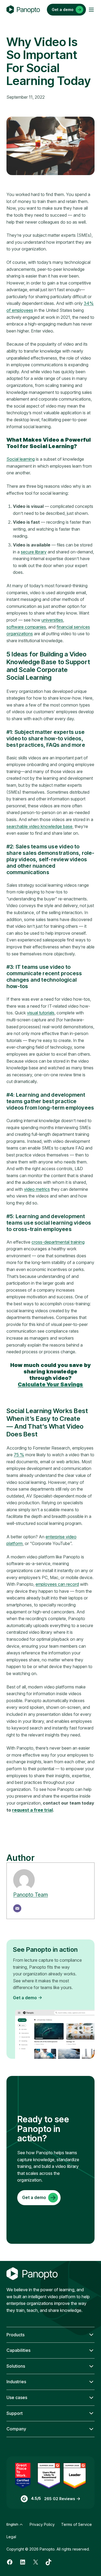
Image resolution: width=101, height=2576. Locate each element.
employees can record (57, 1584)
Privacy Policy (42, 2524)
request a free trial (32, 1810)
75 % (19, 1455)
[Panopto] (23, 10)
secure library (34, 552)
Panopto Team (31, 1895)
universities (52, 620)
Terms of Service (76, 2524)
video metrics (37, 1189)
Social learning (21, 459)
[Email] (17, 1908)
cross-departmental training (58, 1242)
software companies (26, 627)
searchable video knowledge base (39, 826)
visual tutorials (41, 1013)
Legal (11, 2537)
